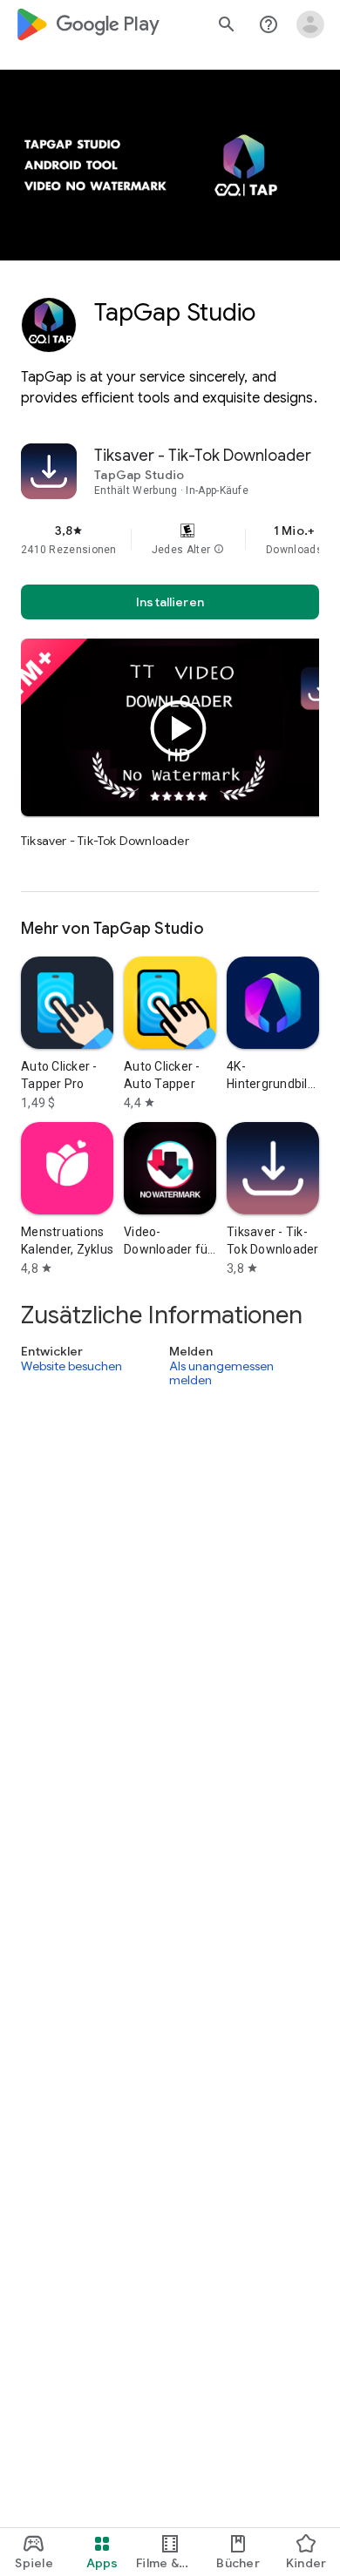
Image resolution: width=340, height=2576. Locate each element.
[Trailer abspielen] (179, 728)
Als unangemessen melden (221, 1373)
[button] (219, 550)
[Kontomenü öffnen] (310, 24)
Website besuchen (71, 1367)
